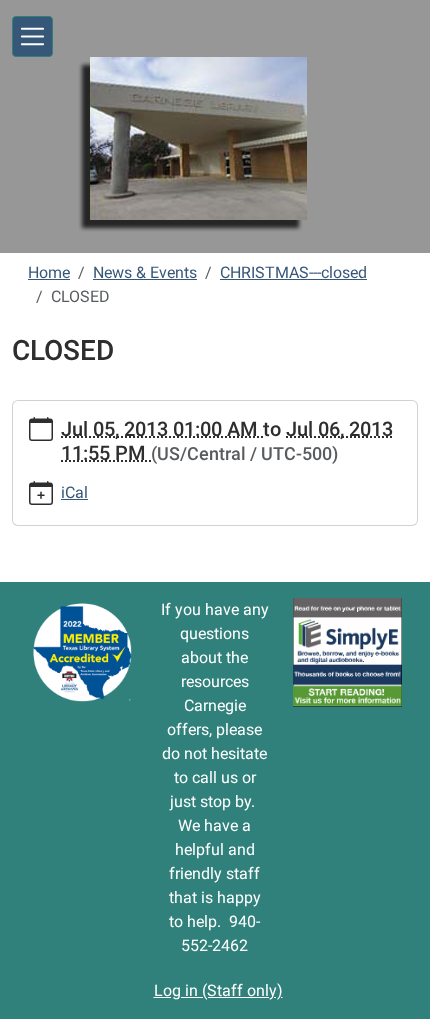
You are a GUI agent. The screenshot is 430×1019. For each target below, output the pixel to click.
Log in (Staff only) (218, 990)
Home (49, 272)
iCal (74, 492)
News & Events (145, 272)
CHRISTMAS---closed (293, 272)
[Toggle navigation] (32, 36)
